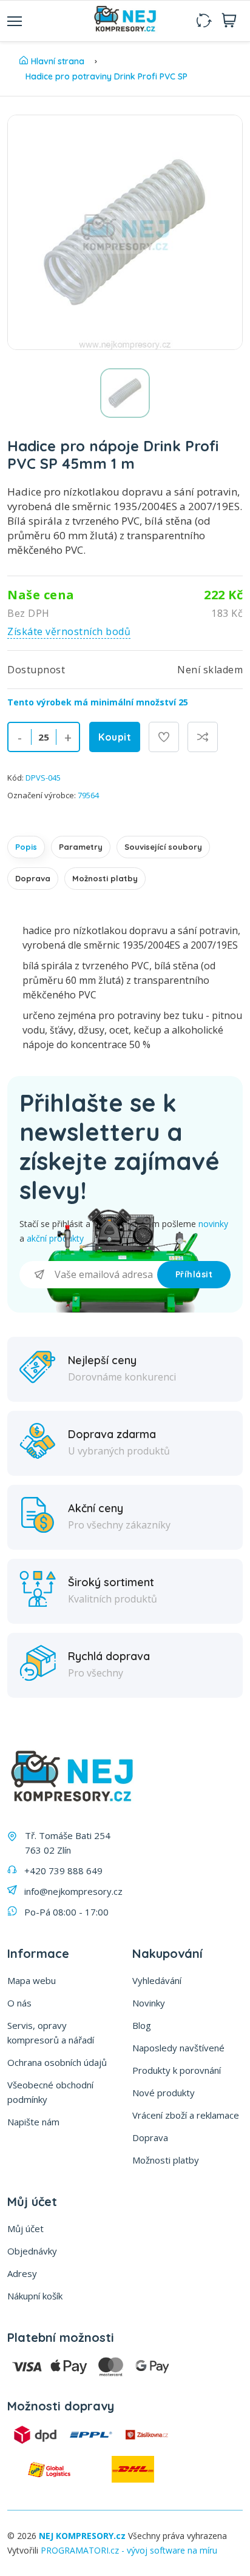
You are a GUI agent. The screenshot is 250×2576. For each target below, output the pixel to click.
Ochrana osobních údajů (57, 2062)
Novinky (149, 2003)
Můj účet (25, 2228)
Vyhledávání (157, 1980)
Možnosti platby (105, 878)
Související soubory (163, 847)
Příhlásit (194, 1274)
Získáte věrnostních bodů (69, 631)
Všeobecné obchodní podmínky (50, 2092)
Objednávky (32, 2251)
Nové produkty (164, 2093)
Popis (26, 847)
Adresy (22, 2273)
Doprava (33, 878)
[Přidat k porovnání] (203, 737)
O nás (19, 2003)
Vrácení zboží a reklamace (186, 2115)
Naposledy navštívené (178, 2048)
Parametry (81, 847)
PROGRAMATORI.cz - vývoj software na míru (129, 2550)
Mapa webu (32, 1980)
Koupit (115, 737)
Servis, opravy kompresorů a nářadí (51, 2033)
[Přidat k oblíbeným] (164, 737)
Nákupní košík (35, 2296)
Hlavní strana (58, 61)
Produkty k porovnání (177, 2070)
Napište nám (33, 2122)
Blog (142, 2025)
